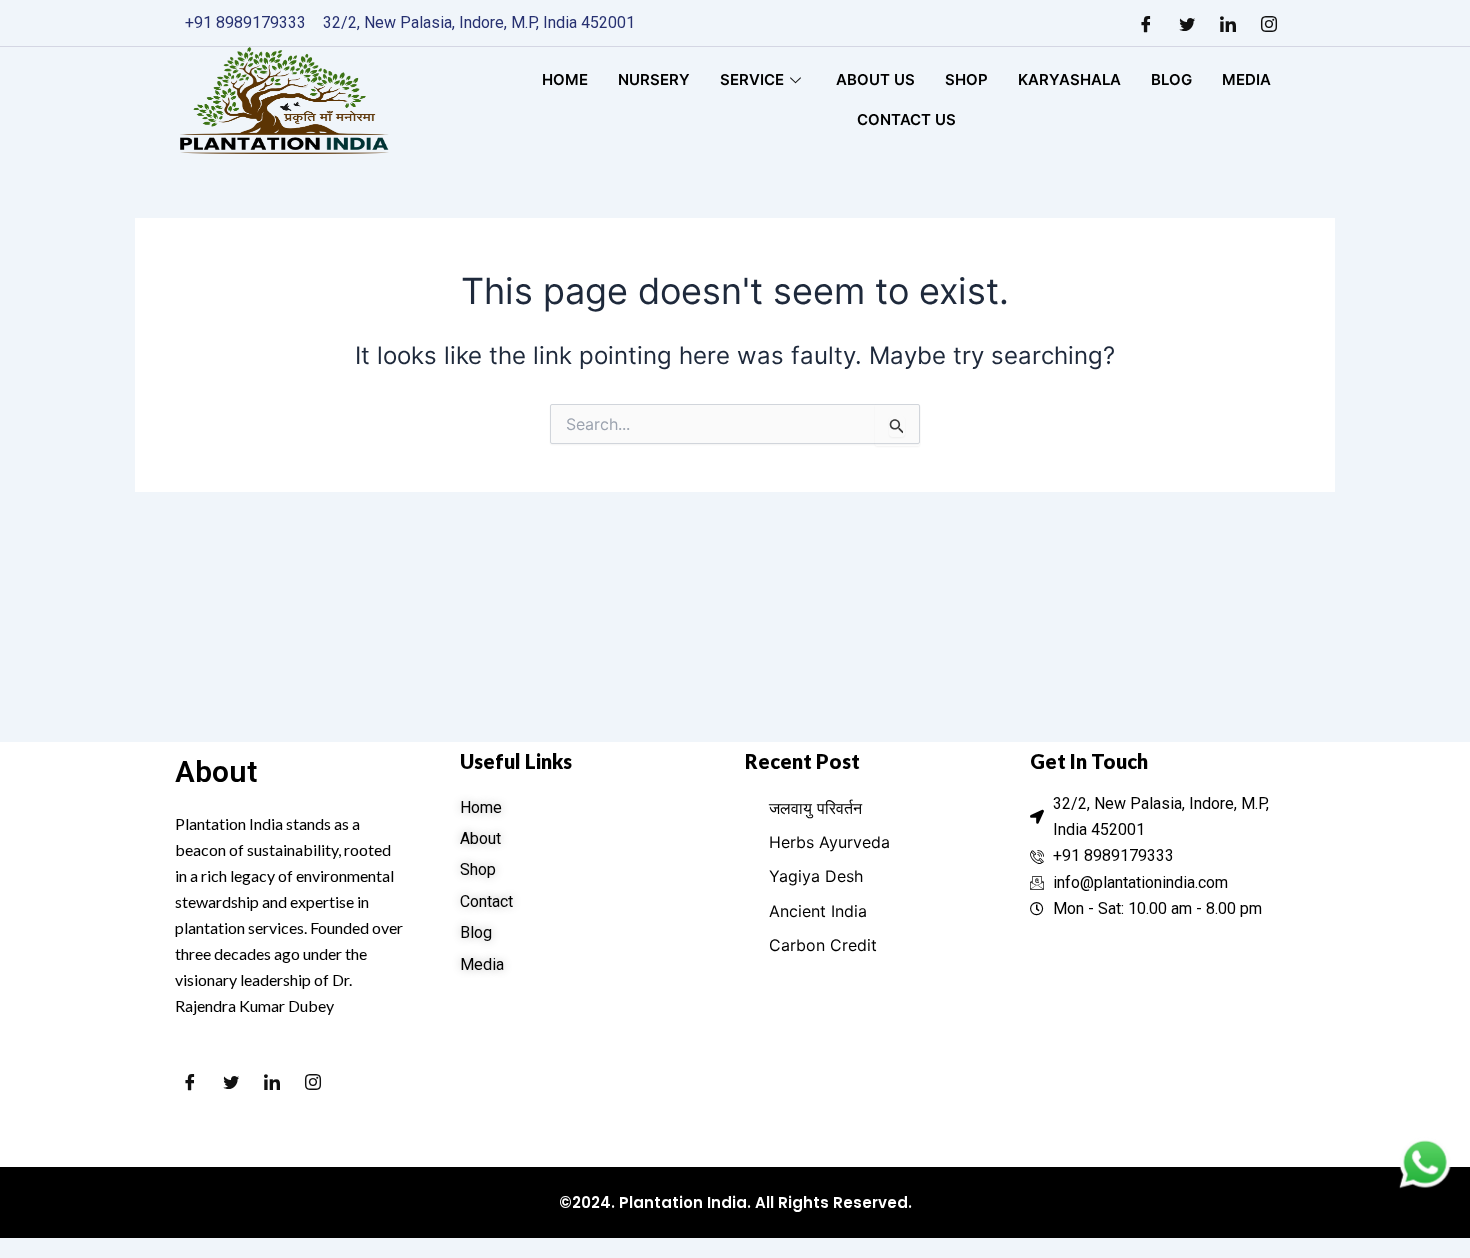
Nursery (654, 79)
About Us (875, 79)
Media (1246, 79)
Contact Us (906, 119)
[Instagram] (1269, 23)
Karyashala (1069, 79)
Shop (966, 79)
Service (752, 79)
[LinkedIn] (1228, 23)
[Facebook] (1146, 23)
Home (565, 79)
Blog (1171, 79)
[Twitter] (1187, 23)
